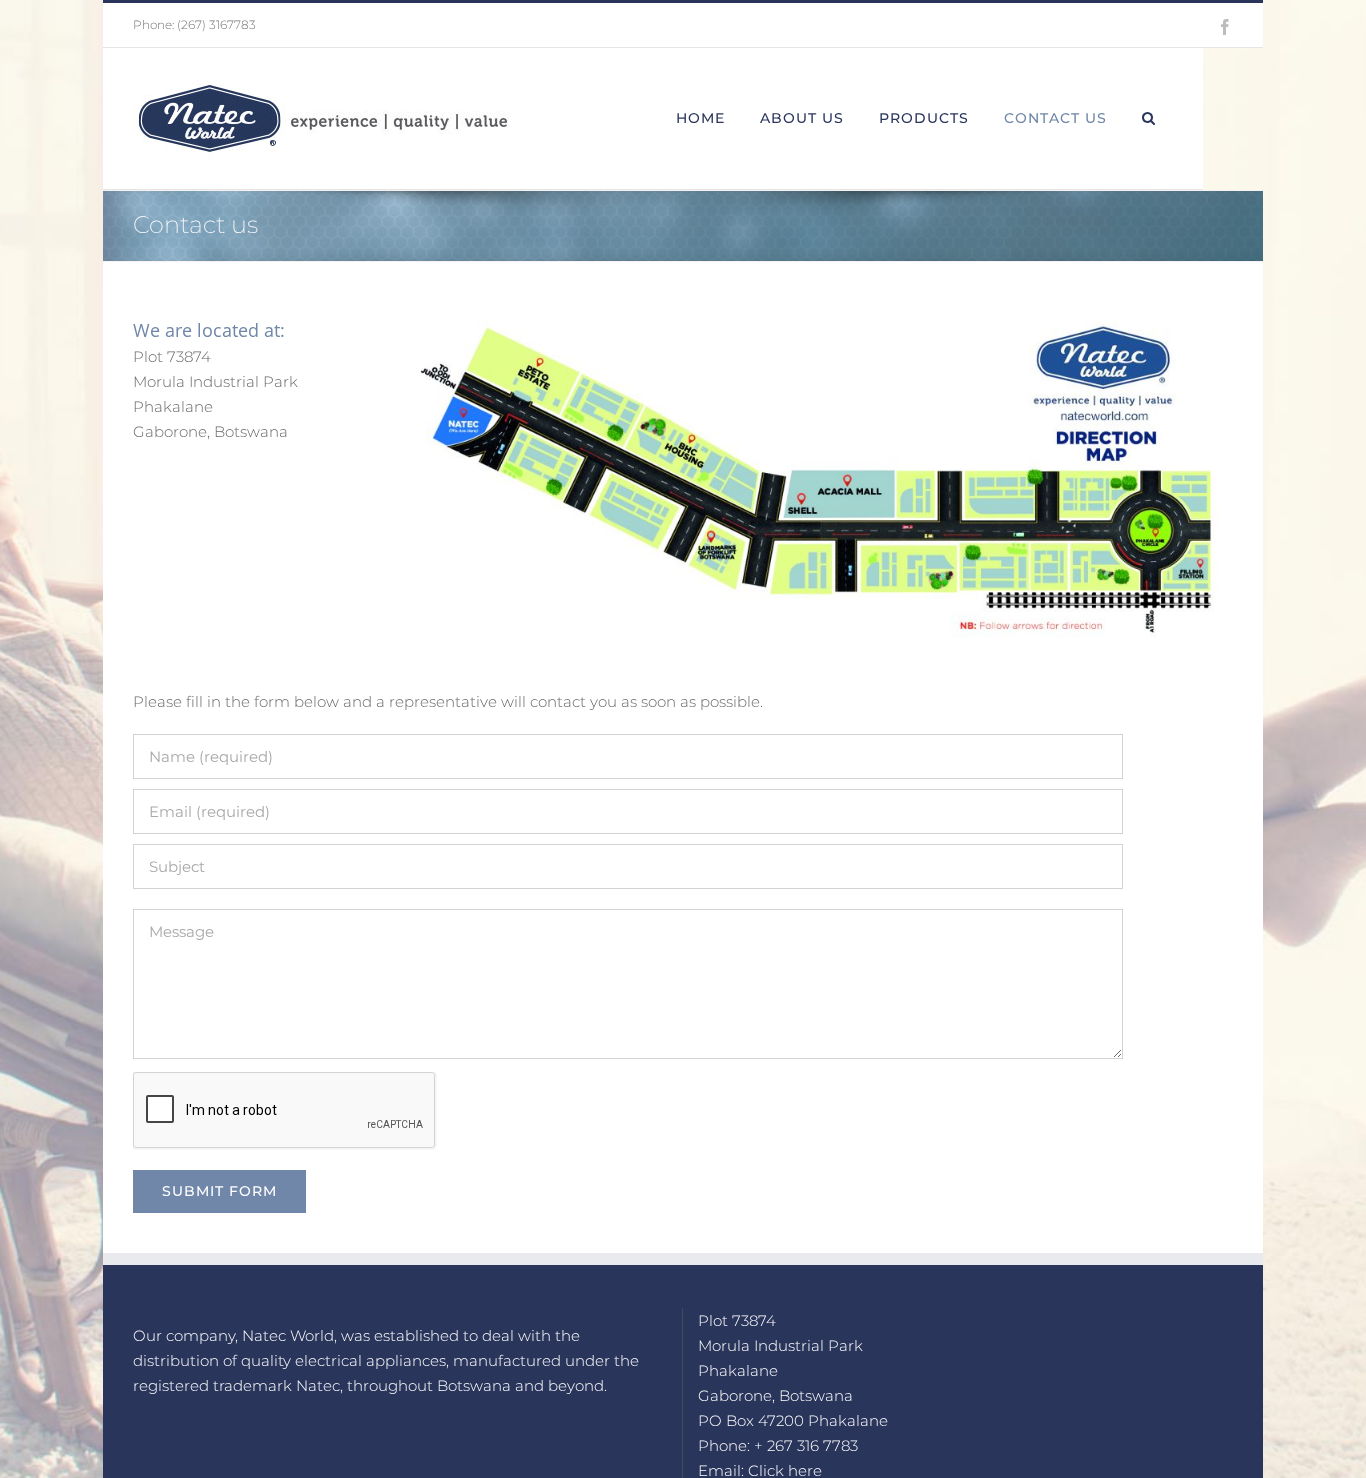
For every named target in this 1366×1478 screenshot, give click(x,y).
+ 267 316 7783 (806, 1445)
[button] (1148, 118)
